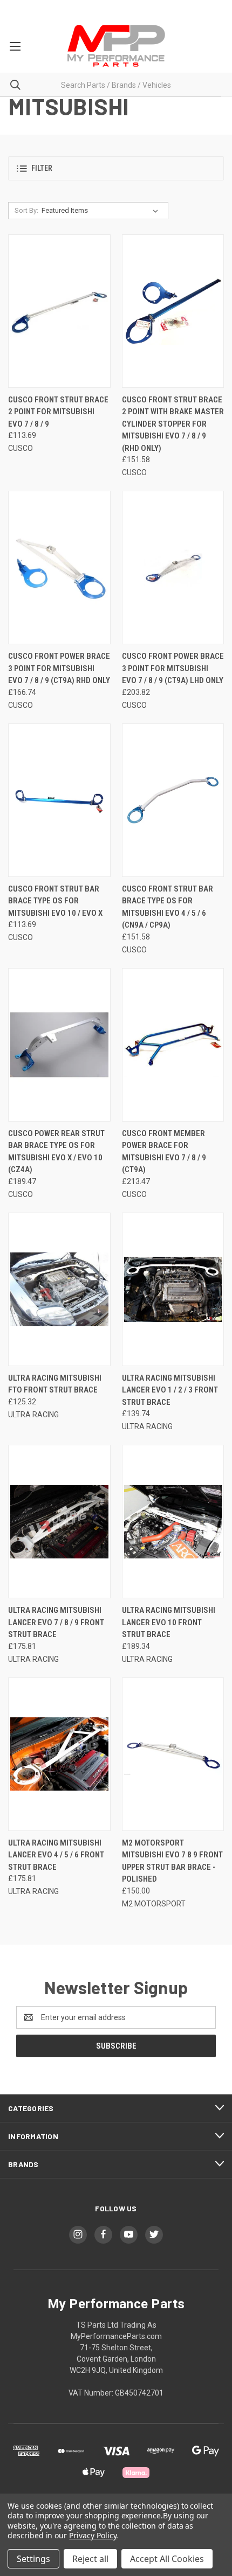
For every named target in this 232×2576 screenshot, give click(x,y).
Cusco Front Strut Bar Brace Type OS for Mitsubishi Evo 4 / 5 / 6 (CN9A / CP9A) (168, 907)
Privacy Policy (93, 2535)
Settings (33, 2559)
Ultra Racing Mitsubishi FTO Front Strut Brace (55, 1384)
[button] (116, 168)
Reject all (90, 2559)
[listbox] (102, 211)
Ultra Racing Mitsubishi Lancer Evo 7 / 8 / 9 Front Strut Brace (56, 1622)
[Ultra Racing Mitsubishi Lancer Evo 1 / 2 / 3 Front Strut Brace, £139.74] (173, 1289)
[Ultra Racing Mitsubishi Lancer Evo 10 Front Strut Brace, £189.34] (173, 1522)
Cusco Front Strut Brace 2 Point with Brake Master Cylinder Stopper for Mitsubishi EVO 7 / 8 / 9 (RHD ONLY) (173, 424)
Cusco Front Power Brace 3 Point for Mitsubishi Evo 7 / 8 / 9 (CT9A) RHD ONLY (59, 668)
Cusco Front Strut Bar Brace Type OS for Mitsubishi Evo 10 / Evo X (55, 901)
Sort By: (26, 210)
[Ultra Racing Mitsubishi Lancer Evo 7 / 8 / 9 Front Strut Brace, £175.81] (59, 1522)
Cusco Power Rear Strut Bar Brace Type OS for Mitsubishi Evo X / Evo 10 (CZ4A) (56, 1152)
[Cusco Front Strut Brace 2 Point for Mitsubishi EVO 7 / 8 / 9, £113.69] (59, 311)
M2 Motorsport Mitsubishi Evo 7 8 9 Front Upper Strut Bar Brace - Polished (172, 1861)
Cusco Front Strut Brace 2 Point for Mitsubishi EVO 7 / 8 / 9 (58, 412)
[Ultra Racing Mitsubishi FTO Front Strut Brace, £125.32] (59, 1289)
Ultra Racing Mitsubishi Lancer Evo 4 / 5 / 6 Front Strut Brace (56, 1855)
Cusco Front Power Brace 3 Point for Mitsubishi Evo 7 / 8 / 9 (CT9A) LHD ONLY (173, 668)
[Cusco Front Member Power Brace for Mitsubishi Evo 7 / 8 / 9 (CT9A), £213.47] (173, 1045)
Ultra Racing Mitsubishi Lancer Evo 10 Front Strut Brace (169, 1622)
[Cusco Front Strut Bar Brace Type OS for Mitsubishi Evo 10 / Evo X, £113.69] (59, 800)
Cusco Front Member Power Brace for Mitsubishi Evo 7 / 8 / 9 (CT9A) (164, 1152)
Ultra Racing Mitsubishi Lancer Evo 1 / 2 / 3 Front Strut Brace (170, 1390)
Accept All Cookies (167, 2559)
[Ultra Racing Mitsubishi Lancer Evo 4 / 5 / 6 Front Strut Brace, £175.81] (59, 1754)
